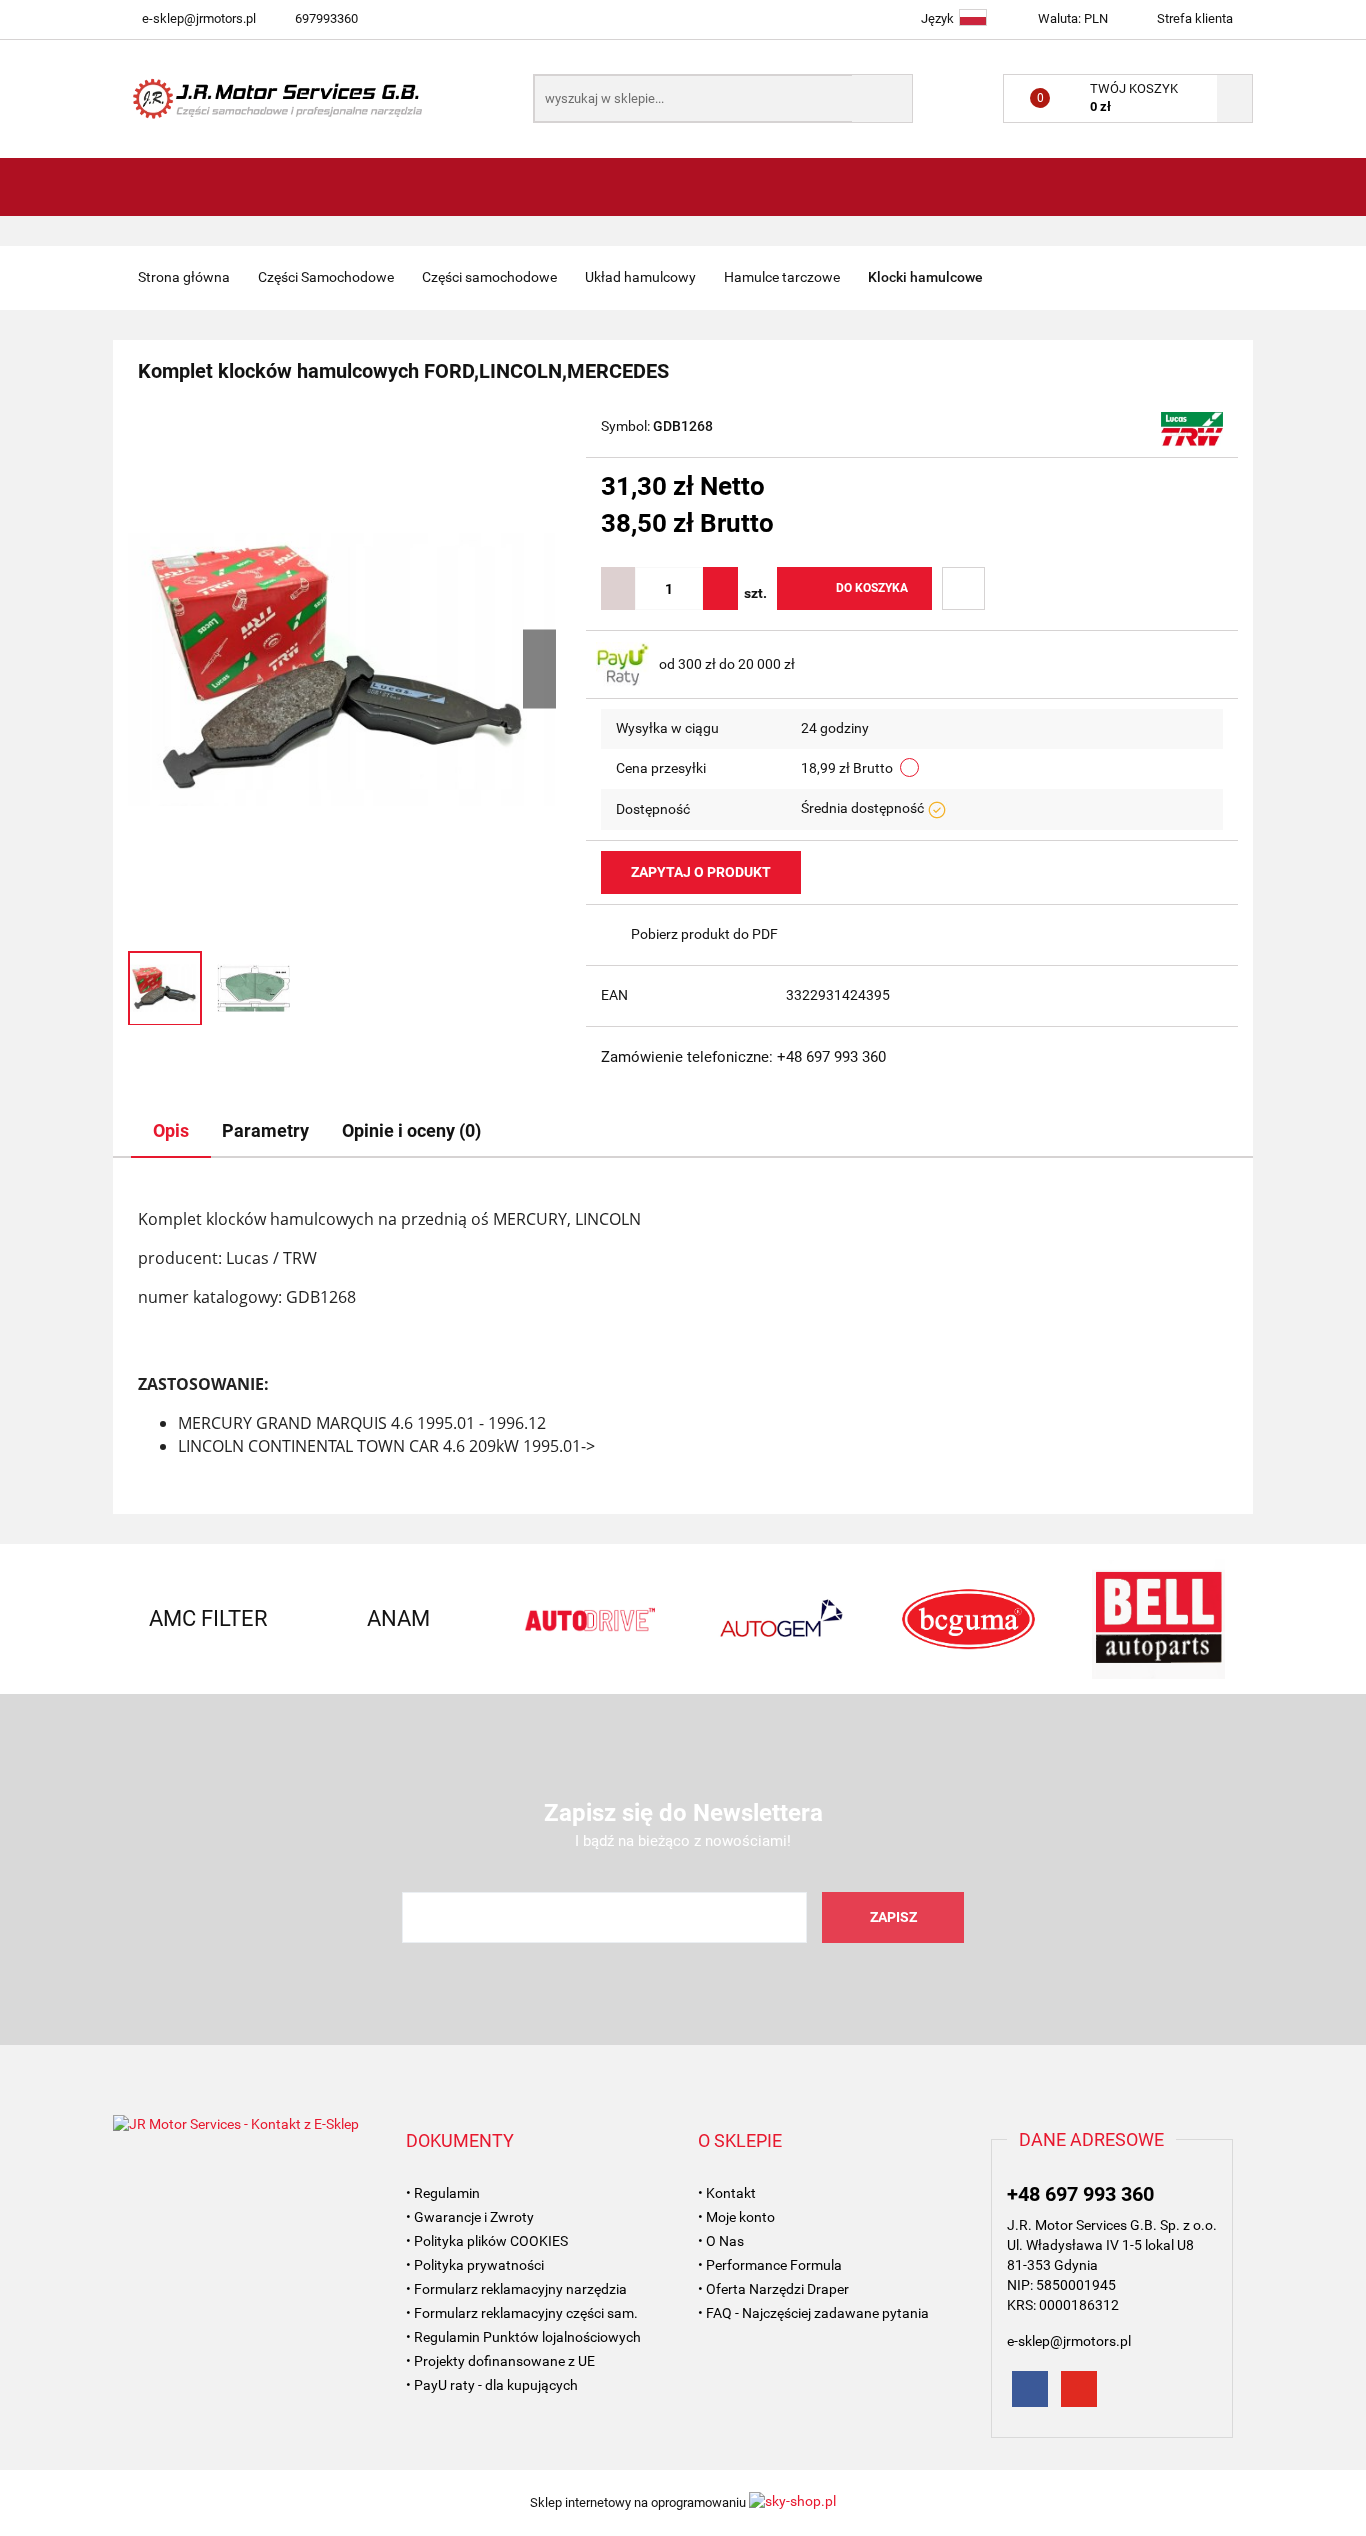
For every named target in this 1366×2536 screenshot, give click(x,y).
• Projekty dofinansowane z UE (500, 2361)
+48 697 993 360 (1080, 2194)
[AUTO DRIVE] (588, 1619)
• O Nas (721, 2241)
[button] (460, 2141)
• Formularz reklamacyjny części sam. (522, 2313)
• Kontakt (727, 2193)
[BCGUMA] (968, 1619)
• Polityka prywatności (475, 2265)
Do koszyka (872, 588)
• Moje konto (736, 2217)
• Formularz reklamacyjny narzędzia (516, 2289)
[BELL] (1158, 1619)
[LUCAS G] (1192, 428)
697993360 (326, 18)
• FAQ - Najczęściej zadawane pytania (813, 2313)
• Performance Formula (770, 2265)
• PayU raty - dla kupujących (492, 2385)
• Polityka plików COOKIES (487, 2241)
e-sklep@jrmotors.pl (199, 18)
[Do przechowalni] (963, 588)
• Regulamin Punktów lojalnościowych (523, 2337)
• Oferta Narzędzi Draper (773, 2289)
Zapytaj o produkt (701, 872)
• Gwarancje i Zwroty (470, 2217)
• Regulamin (443, 2193)
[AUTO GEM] (778, 1619)
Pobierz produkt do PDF (704, 934)
